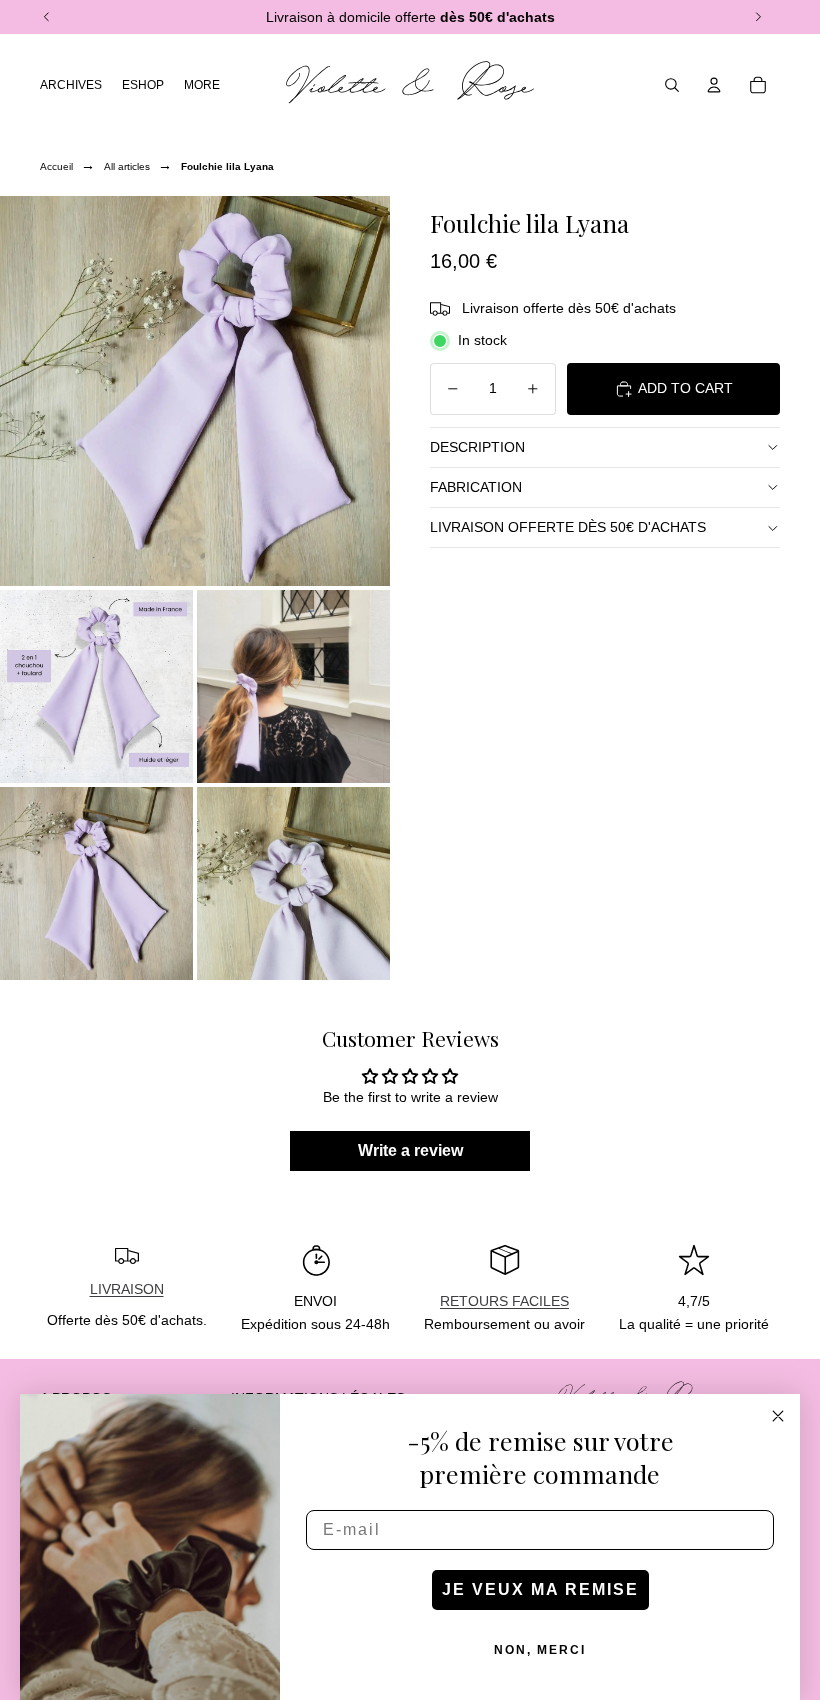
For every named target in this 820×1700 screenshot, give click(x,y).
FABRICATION (476, 487)
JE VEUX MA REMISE (540, 1589)
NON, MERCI (540, 1650)
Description (477, 447)
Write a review (410, 1150)
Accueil (56, 166)
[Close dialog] (778, 1416)
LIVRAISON (127, 1289)
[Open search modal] (672, 85)
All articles (127, 166)
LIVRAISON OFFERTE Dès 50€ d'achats (568, 527)
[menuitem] (202, 85)
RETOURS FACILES (504, 1301)
